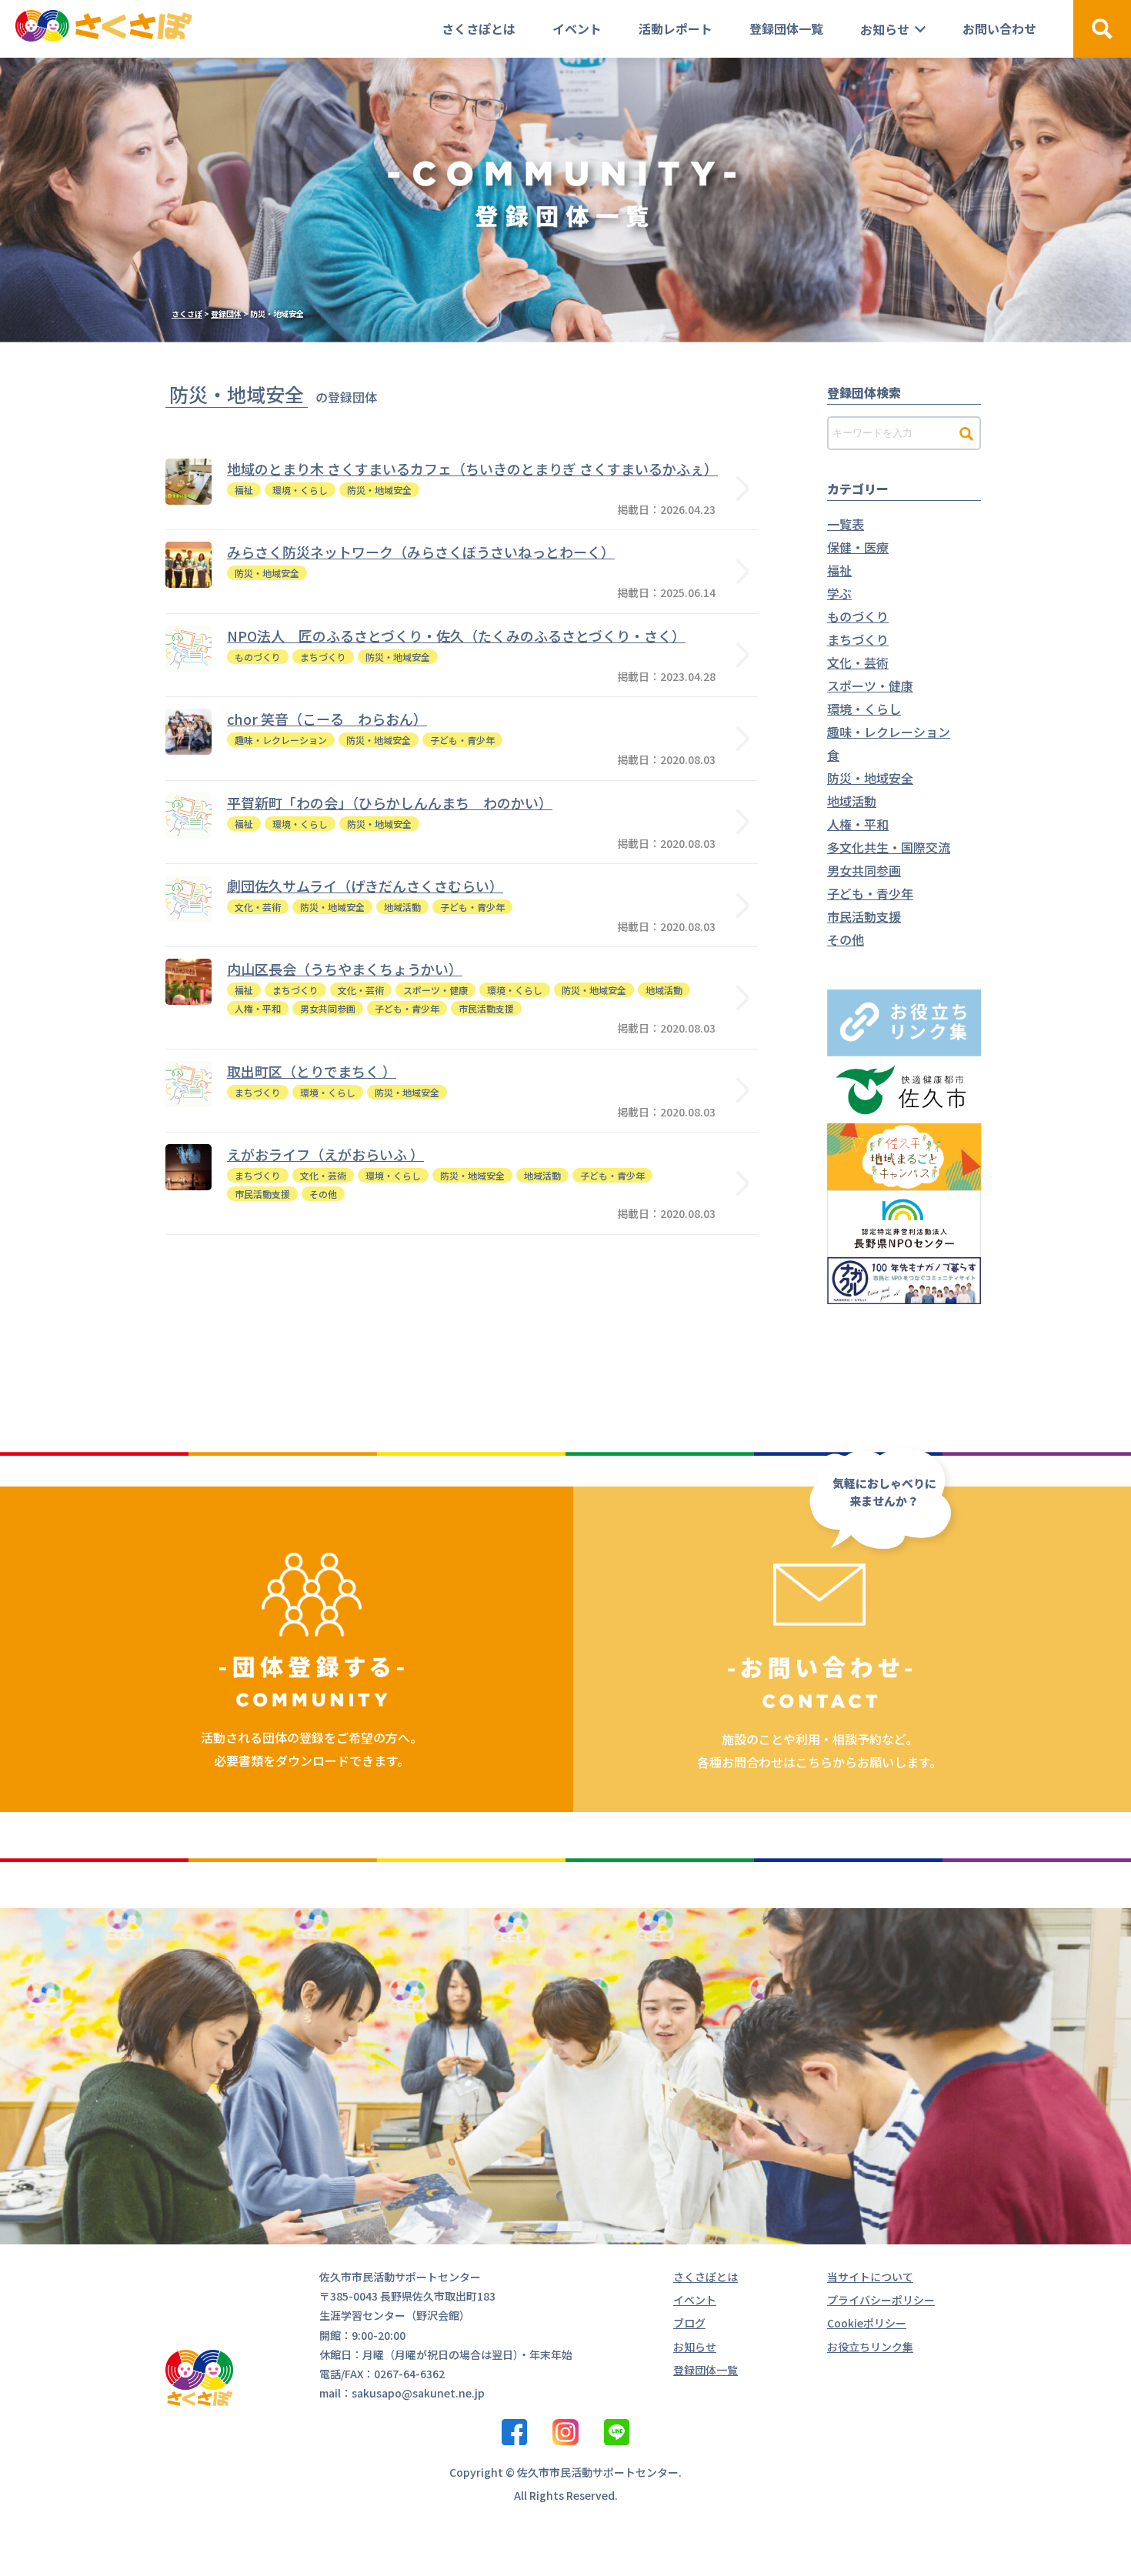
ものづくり (858, 616)
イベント (577, 28)
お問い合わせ (999, 28)
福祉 (839, 570)
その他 (846, 939)
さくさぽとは (479, 28)
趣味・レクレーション (889, 732)
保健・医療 (858, 547)
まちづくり (858, 639)
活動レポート (676, 28)
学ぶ (839, 593)
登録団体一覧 (786, 28)
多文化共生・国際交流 (889, 847)
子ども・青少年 (870, 893)
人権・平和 (858, 824)
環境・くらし (864, 709)
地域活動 (852, 801)
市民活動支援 (864, 916)
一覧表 (846, 524)
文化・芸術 (858, 662)
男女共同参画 (864, 870)
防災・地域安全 (870, 778)
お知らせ (885, 29)
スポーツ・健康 (870, 686)
